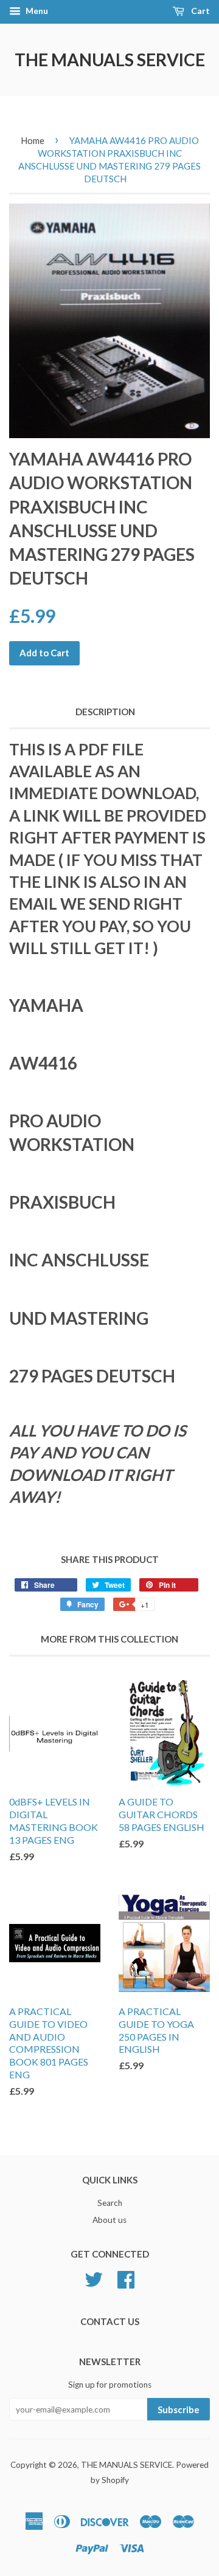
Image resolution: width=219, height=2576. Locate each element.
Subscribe (179, 2409)
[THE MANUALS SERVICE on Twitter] (94, 2278)
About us (109, 2220)
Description (105, 712)
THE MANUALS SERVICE (110, 60)
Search (110, 2203)
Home (33, 140)
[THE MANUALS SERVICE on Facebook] (126, 2278)
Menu (36, 11)
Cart (200, 11)
